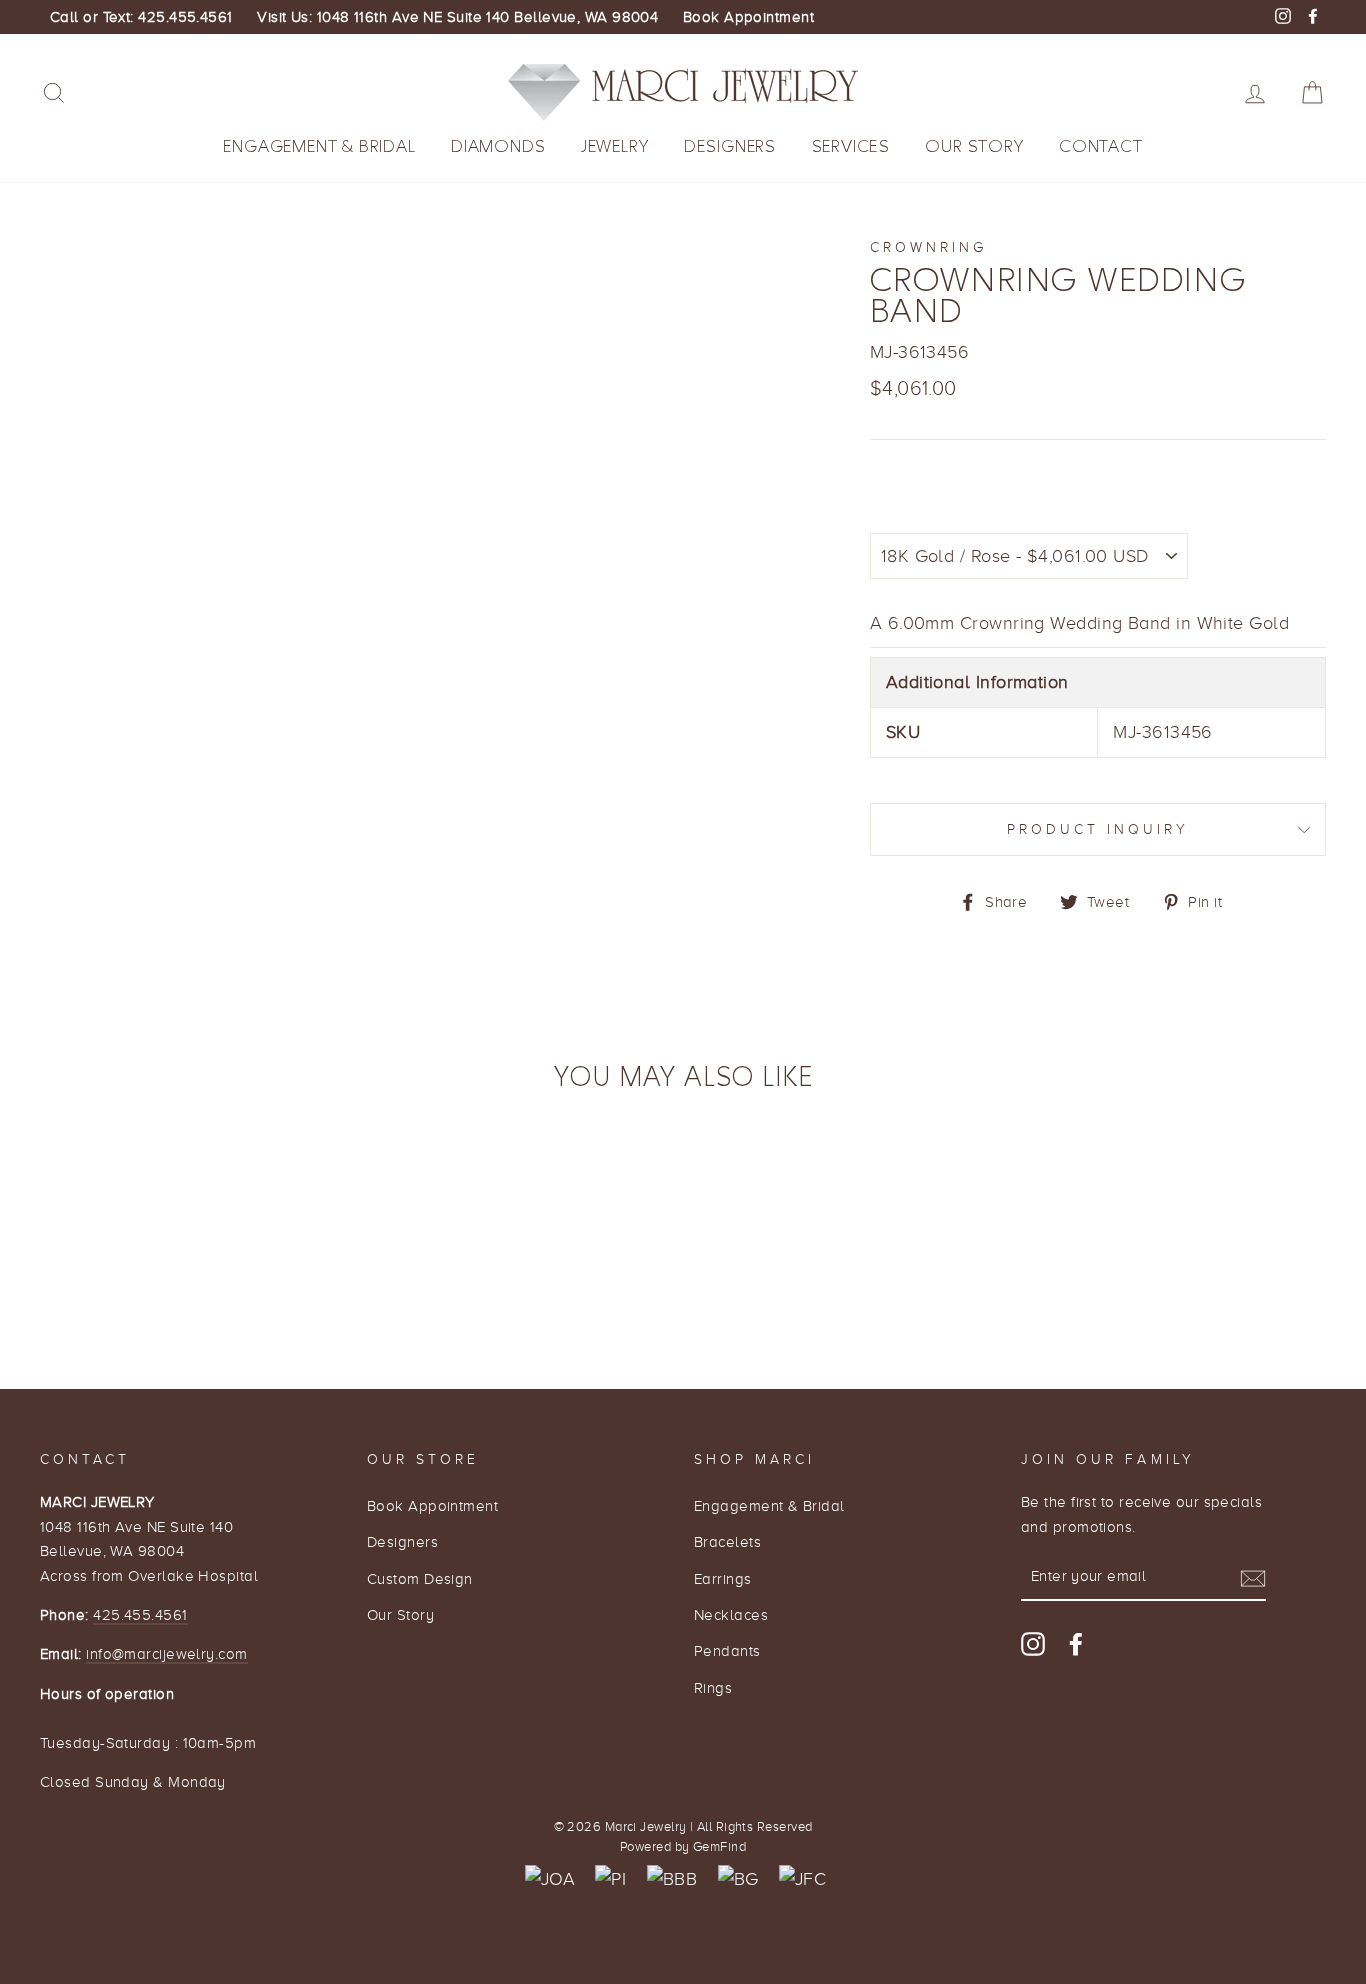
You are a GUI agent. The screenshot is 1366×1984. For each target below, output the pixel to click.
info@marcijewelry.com (166, 1653)
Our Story (974, 146)
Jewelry (615, 146)
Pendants (727, 1650)
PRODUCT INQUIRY (1098, 829)
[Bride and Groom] (738, 1879)
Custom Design (420, 1578)
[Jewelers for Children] (802, 1879)
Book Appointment (748, 17)
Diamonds (498, 146)
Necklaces (731, 1614)
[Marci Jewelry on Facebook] (1076, 1643)
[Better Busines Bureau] (672, 1879)
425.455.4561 (140, 1614)
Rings (713, 1687)
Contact (1101, 146)
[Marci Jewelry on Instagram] (1033, 1643)
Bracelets (727, 1541)
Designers (730, 146)
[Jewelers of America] (550, 1879)
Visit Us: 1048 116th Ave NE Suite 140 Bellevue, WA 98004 (457, 17)
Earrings (723, 1578)
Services (851, 146)
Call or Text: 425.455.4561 (141, 17)
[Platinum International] (610, 1879)
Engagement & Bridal (319, 146)
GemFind (719, 1847)
